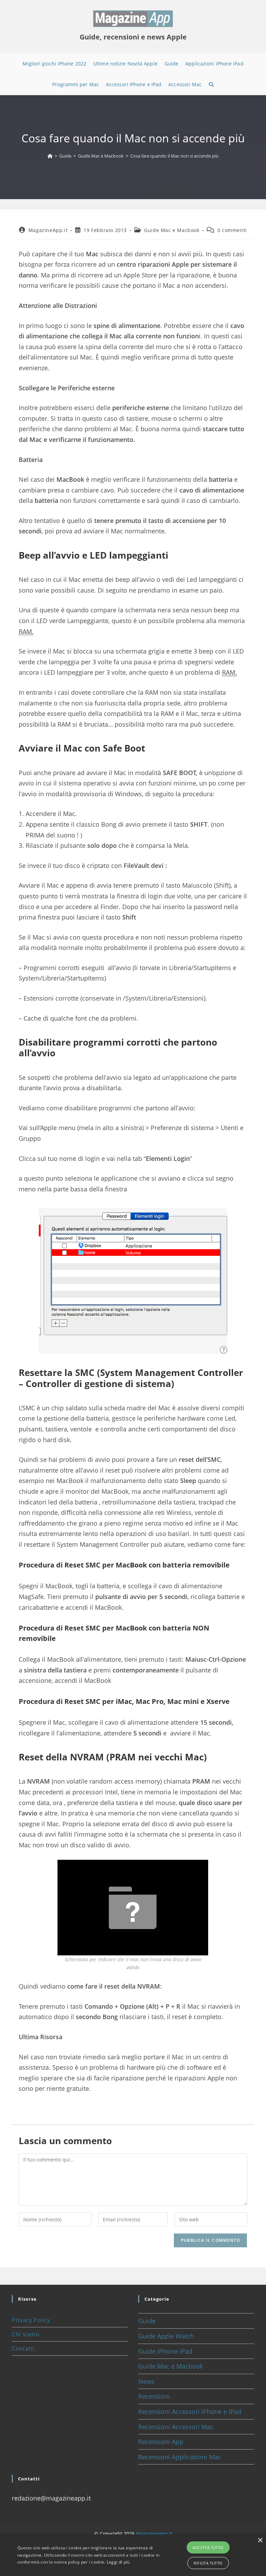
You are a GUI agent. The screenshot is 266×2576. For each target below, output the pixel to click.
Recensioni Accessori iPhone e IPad (190, 2411)
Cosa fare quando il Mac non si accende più (174, 156)
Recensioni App (161, 2442)
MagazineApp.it (48, 230)
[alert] (133, 2555)
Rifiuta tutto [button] (208, 2563)
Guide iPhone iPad (165, 2351)
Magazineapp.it (154, 2534)
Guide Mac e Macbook (172, 230)
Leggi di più (118, 2562)
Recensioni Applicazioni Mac (180, 2457)
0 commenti (232, 230)
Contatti (23, 2348)
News (146, 2381)
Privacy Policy (31, 2320)
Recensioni (154, 2396)
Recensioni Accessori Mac (176, 2427)
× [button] (260, 2541)
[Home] (50, 156)
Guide (147, 2321)
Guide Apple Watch (166, 2336)
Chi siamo (25, 2334)
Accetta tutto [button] (208, 2547)
